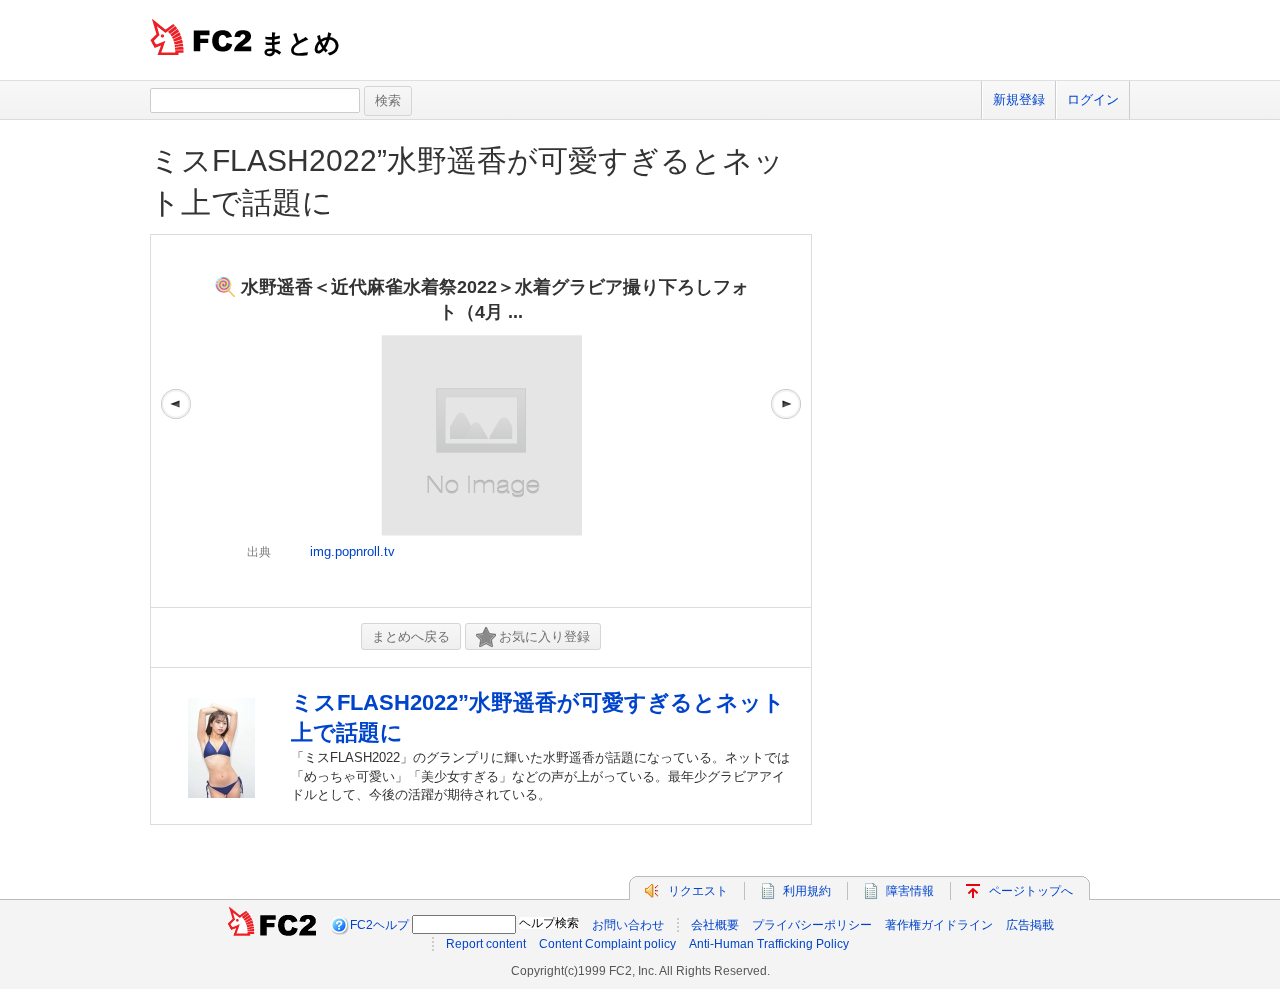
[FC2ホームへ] (272, 925)
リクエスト (698, 891)
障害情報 (910, 891)
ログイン (1093, 99)
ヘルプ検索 (549, 923)
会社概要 (715, 925)
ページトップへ (1031, 891)
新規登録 (1019, 99)
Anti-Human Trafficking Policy (769, 944)
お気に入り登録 (544, 636)
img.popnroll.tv (352, 551)
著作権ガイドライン (939, 925)
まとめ (300, 43)
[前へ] (176, 421)
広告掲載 (1030, 925)
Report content (486, 944)
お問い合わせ (628, 925)
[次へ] (786, 421)
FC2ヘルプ (379, 925)
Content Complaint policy (607, 944)
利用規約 (807, 891)
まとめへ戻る (411, 636)
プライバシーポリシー (812, 925)
